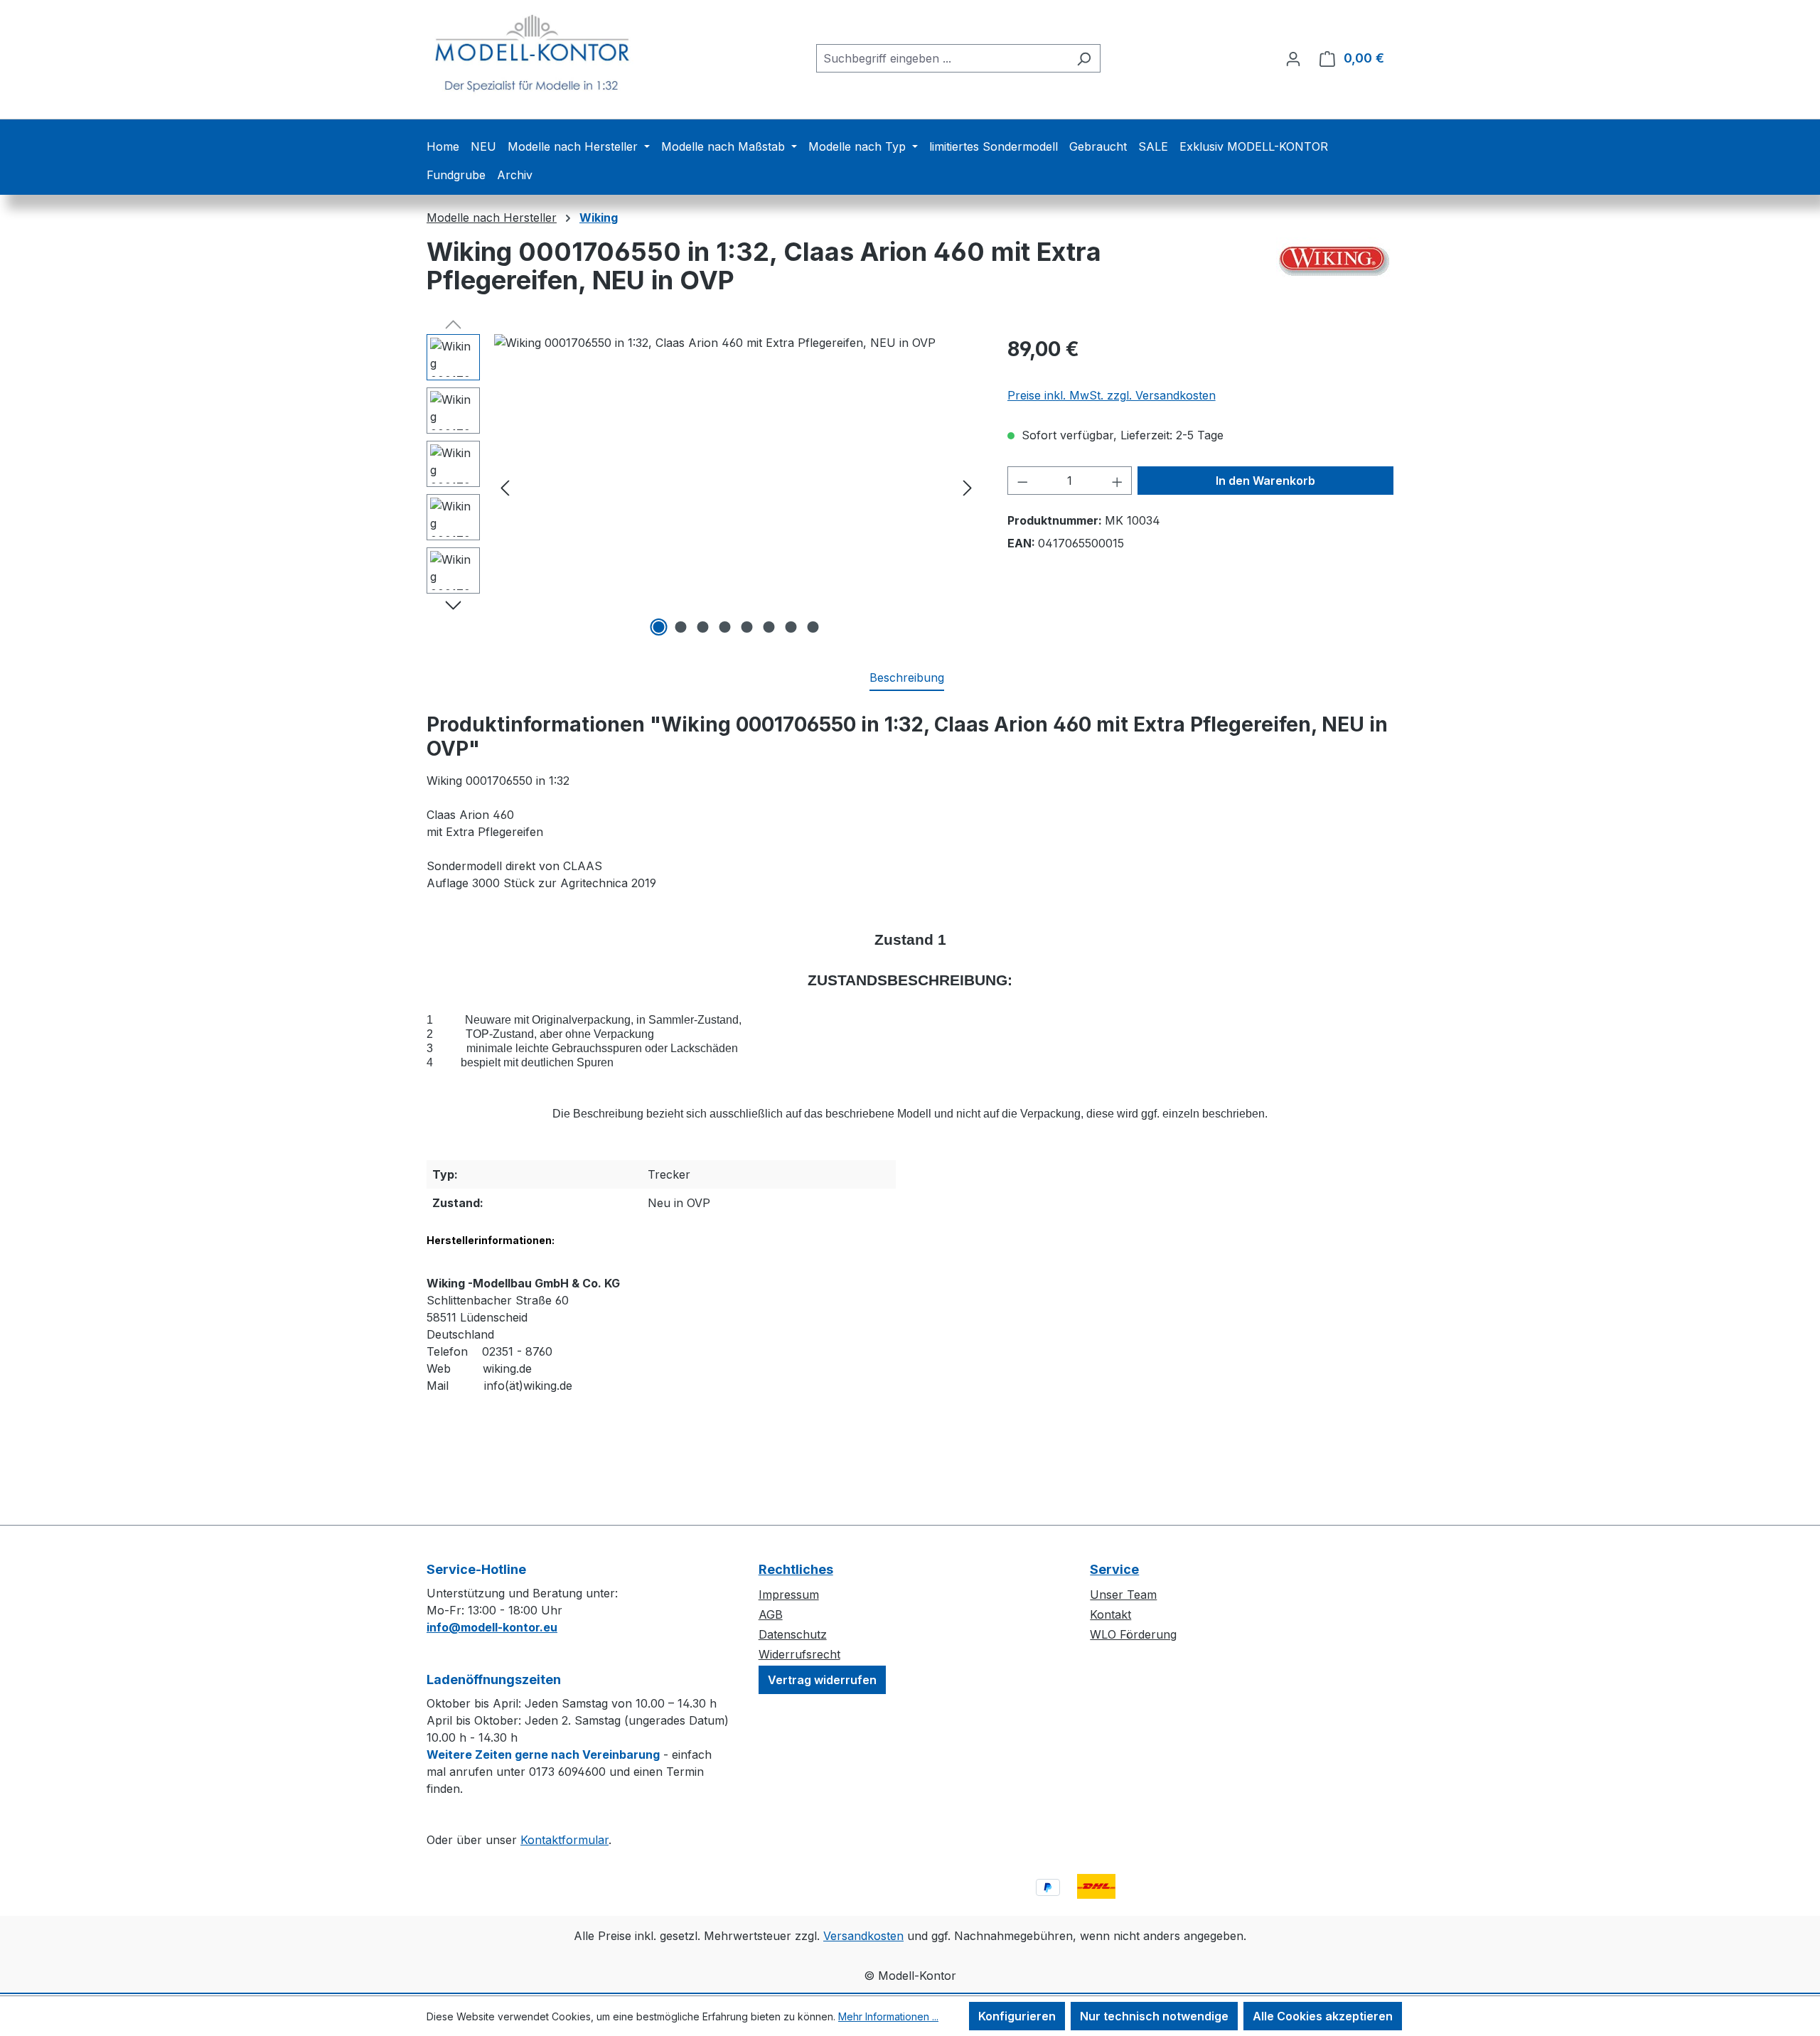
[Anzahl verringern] (1022, 481)
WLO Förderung (1133, 1634)
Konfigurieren (1017, 2016)
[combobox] (942, 58)
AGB (771, 1614)
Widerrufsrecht (799, 1654)
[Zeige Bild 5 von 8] (747, 627)
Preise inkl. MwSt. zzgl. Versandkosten (1112, 395)
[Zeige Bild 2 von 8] (681, 627)
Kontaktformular (564, 1840)
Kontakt (1110, 1614)
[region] (703, 487)
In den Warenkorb (1265, 481)
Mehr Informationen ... (888, 2016)
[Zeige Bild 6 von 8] (769, 627)
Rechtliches (796, 1569)
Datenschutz (793, 1634)
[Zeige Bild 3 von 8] (703, 627)
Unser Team (1123, 1595)
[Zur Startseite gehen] (533, 55)
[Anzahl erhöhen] (1118, 481)
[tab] (907, 678)
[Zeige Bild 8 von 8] (813, 627)
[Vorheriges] (505, 487)
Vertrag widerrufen (822, 1680)
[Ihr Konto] (1293, 58)
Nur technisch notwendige (1154, 2016)
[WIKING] (1335, 258)
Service (1114, 1569)
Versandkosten (863, 1936)
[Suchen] (1084, 58)
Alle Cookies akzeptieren (1323, 2016)
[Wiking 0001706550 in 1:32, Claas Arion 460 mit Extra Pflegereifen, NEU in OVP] (736, 487)
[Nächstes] (968, 487)
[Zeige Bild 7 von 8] (791, 627)
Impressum (789, 1595)
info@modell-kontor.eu (492, 1627)
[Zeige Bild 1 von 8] (659, 627)
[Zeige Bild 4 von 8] (725, 627)
